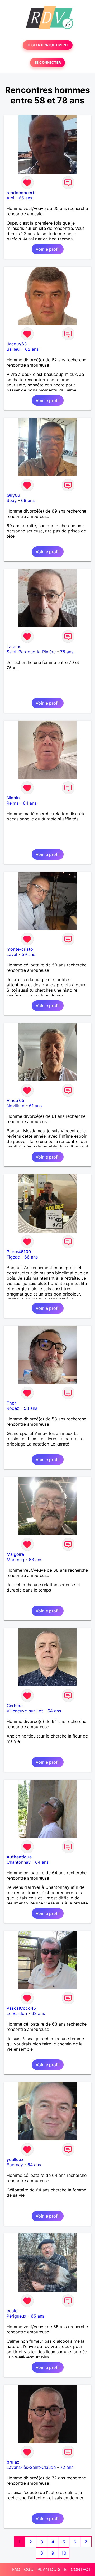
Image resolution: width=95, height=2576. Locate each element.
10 (64, 2553)
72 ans (67, 2467)
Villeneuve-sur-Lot (25, 1711)
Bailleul (14, 349)
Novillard (16, 1106)
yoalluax (15, 2159)
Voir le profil (48, 249)
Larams (14, 646)
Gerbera (15, 1706)
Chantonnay (19, 1862)
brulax (13, 2462)
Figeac (13, 1257)
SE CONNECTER (47, 63)
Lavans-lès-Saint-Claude (31, 2467)
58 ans (30, 1408)
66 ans (31, 1257)
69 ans (28, 500)
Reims (13, 803)
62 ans (32, 349)
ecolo (12, 2311)
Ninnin (13, 798)
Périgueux (16, 2316)
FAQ (16, 2569)
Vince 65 (15, 1100)
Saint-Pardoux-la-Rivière (31, 652)
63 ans (38, 2013)
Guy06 (13, 495)
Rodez (13, 1408)
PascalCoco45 (21, 2008)
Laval (12, 954)
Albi (10, 198)
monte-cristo (20, 949)
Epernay (15, 2165)
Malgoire (15, 1554)
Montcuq (15, 1560)
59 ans (28, 954)
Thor (11, 1403)
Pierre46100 (19, 1252)
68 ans (35, 1560)
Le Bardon (17, 2013)
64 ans (30, 803)
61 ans (35, 1106)
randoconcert (20, 193)
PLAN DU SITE (52, 2569)
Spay (12, 500)
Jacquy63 (17, 344)
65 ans (25, 198)
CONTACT (81, 2569)
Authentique (19, 1857)
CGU (29, 2569)
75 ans (67, 652)
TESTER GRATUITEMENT (48, 45)
